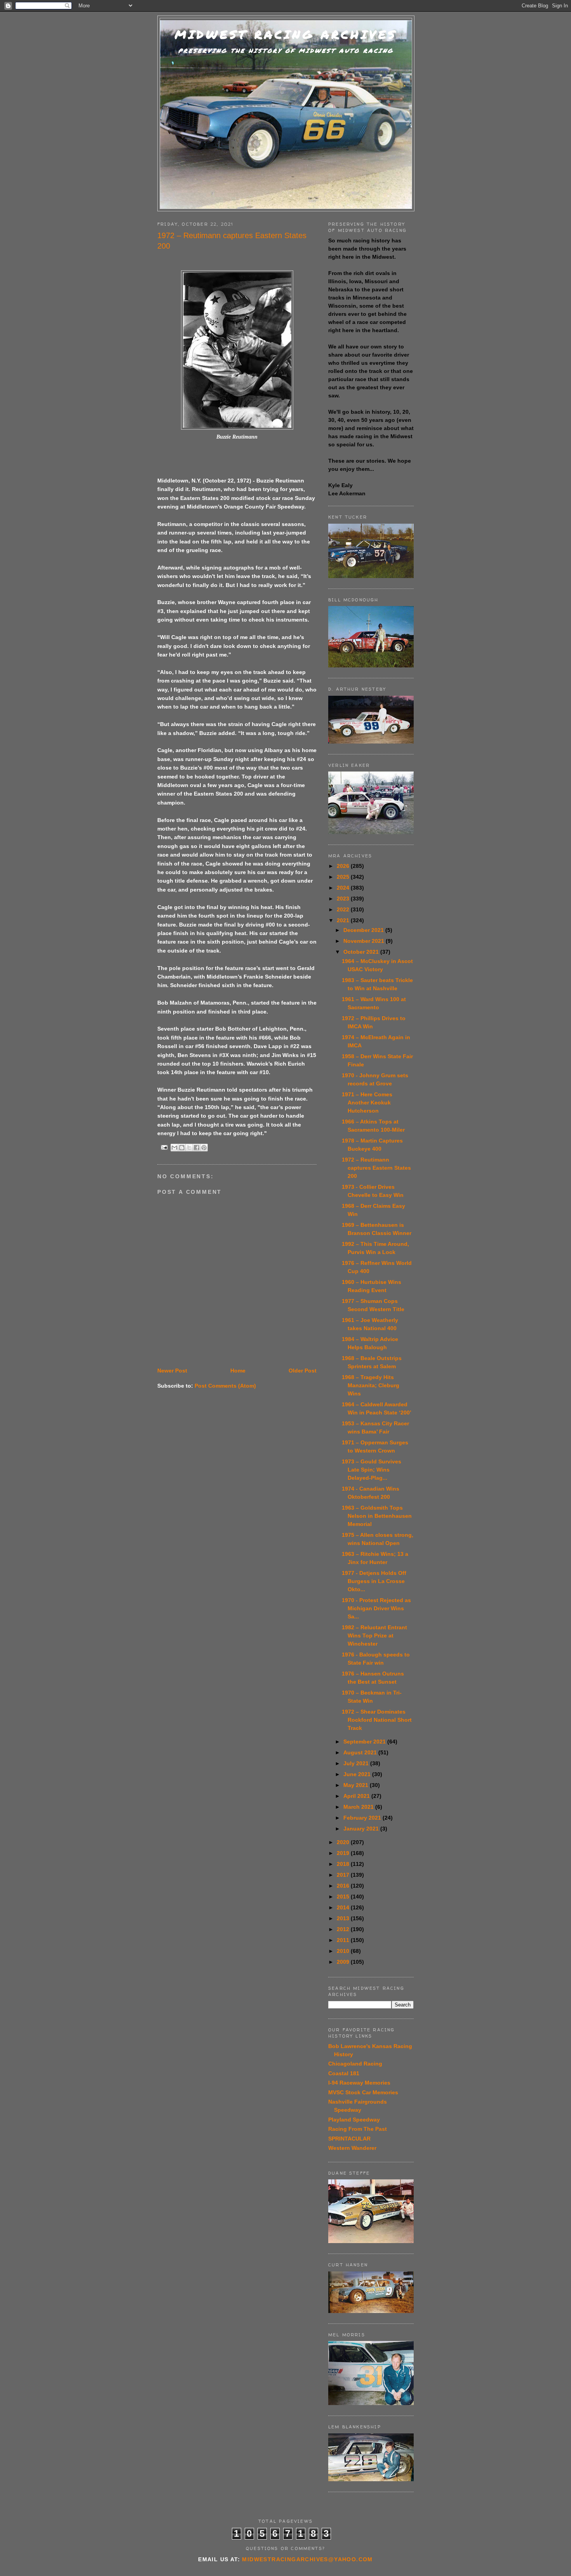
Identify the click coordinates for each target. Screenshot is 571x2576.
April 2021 (357, 1796)
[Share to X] (189, 1148)
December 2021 (364, 930)
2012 (344, 1929)
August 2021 (361, 1752)
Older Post (303, 1371)
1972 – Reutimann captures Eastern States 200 (376, 1168)
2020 (344, 1842)
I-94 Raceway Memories (359, 2083)
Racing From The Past (358, 2129)
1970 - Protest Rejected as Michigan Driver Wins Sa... (376, 1608)
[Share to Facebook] (197, 1148)
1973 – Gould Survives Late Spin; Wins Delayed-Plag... (372, 1470)
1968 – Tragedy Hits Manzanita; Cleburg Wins (371, 1385)
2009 (344, 1962)
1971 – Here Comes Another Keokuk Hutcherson (367, 1103)
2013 (344, 1918)
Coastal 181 (344, 2073)
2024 (344, 888)
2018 (344, 1864)
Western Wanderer (352, 2148)
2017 (344, 1875)
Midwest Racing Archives (286, 34)
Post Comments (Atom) (225, 1386)
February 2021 (363, 1818)
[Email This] (174, 1148)
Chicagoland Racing (355, 2064)
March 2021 (359, 1807)
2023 (344, 899)
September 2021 (365, 1742)
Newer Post (172, 1371)
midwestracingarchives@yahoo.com (307, 2559)
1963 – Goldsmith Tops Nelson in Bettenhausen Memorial (377, 1516)
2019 (344, 1853)
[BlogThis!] (182, 1148)
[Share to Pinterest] (204, 1148)
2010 (344, 1951)
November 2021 (365, 941)
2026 (344, 866)
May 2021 (357, 1785)
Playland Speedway (354, 2120)
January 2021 (362, 1829)
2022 (344, 909)
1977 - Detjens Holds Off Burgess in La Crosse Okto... (374, 1581)
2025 (344, 877)
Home (238, 1371)
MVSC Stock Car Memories (363, 2092)
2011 (344, 1940)
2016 (344, 1886)
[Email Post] (164, 1147)
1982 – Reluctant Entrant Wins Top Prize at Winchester (374, 1635)
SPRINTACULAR (349, 2139)
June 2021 (358, 1774)
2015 (344, 1897)
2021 (344, 920)
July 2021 (357, 1763)
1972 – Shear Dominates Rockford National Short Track (377, 1720)
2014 (344, 1907)
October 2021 (362, 952)
